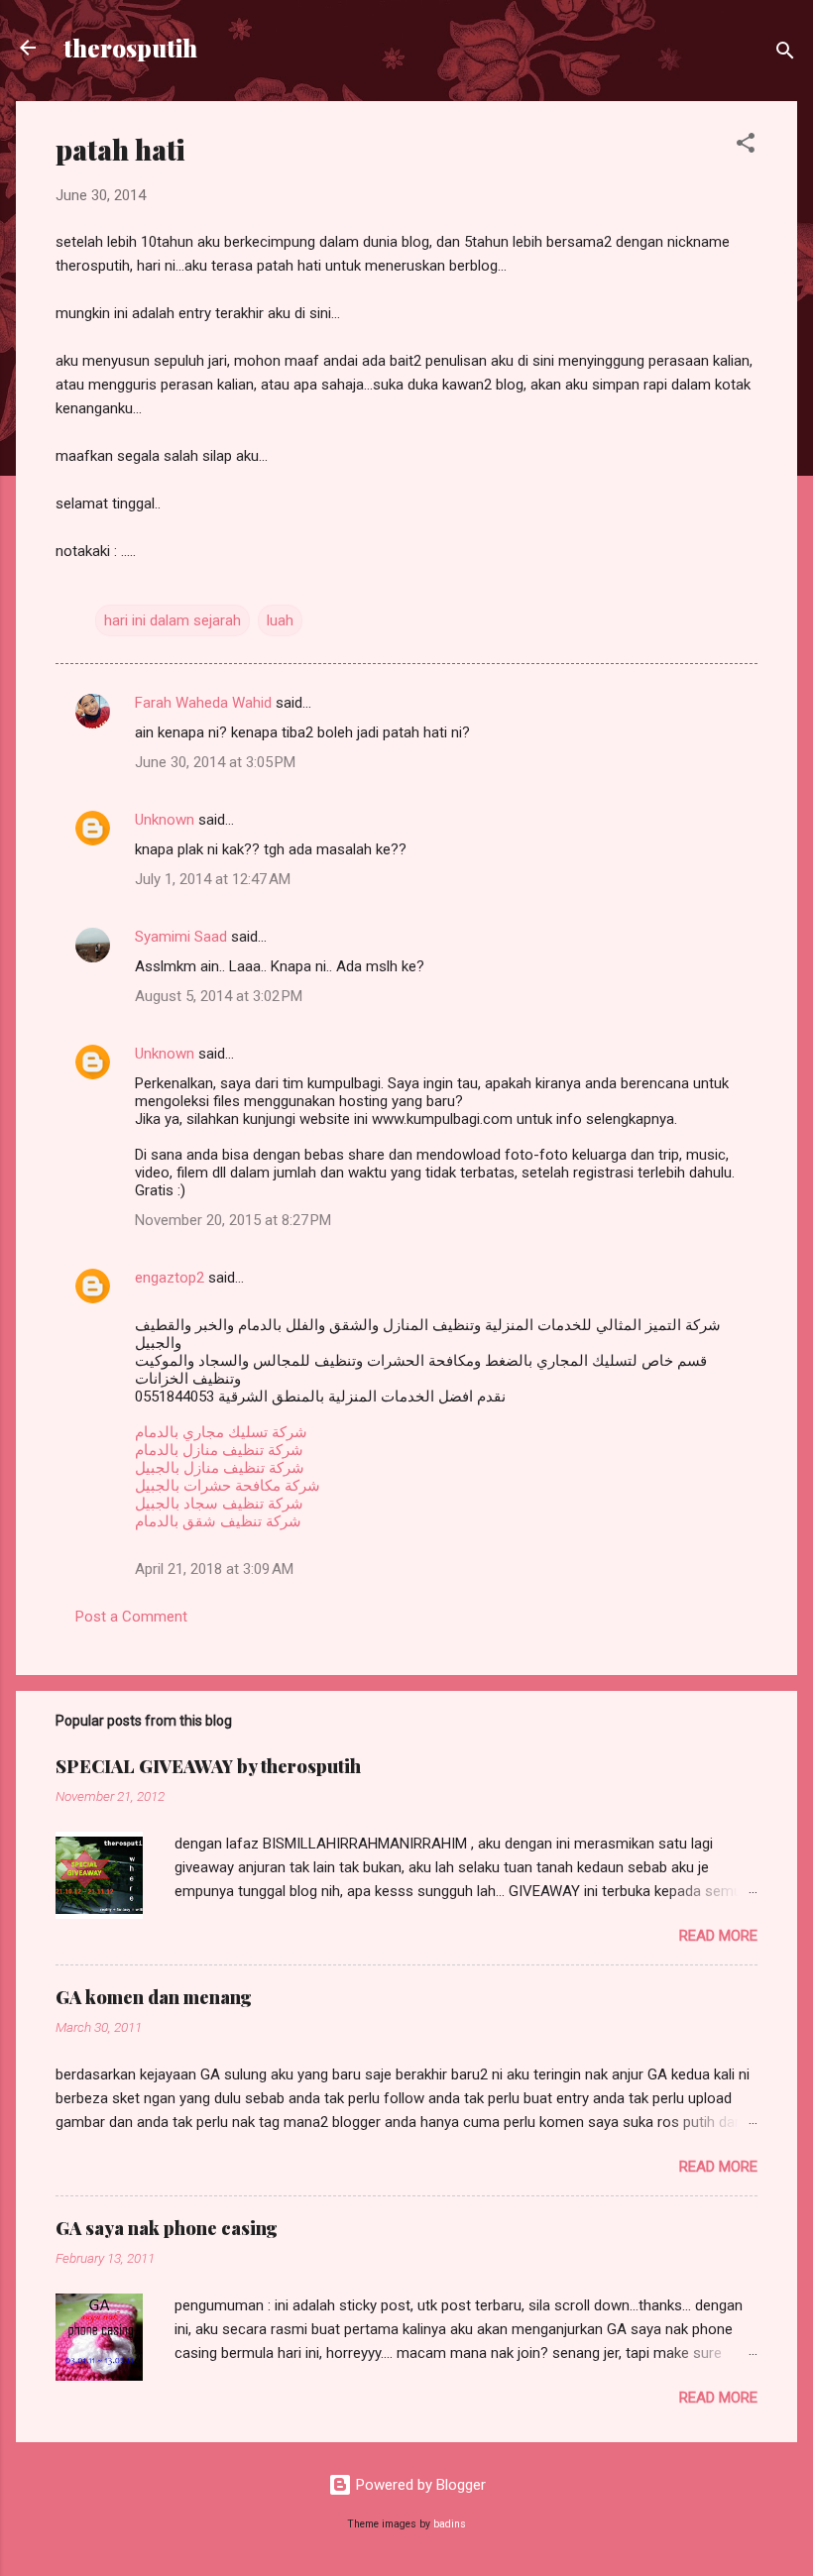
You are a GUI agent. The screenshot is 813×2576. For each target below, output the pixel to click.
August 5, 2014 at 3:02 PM (219, 996)
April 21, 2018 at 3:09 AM (214, 1569)
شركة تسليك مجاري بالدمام (221, 1432)
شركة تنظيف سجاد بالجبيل (219, 1504)
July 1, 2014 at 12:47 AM (213, 879)
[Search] (785, 54)
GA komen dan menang (154, 1997)
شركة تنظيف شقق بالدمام (218, 1521)
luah (280, 620)
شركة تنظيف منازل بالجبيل (220, 1468)
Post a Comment (131, 1617)
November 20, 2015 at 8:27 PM (233, 1220)
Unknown (165, 820)
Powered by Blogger (419, 2485)
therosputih (130, 48)
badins (450, 2524)
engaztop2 (170, 1278)
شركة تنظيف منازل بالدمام (219, 1450)
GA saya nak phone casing (167, 2228)
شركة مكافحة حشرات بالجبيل (228, 1486)
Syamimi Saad (181, 937)
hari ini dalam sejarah (173, 620)
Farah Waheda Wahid (205, 703)
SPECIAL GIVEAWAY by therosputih (208, 1766)
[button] (746, 146)
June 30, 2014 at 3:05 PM (215, 762)
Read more (718, 1936)
